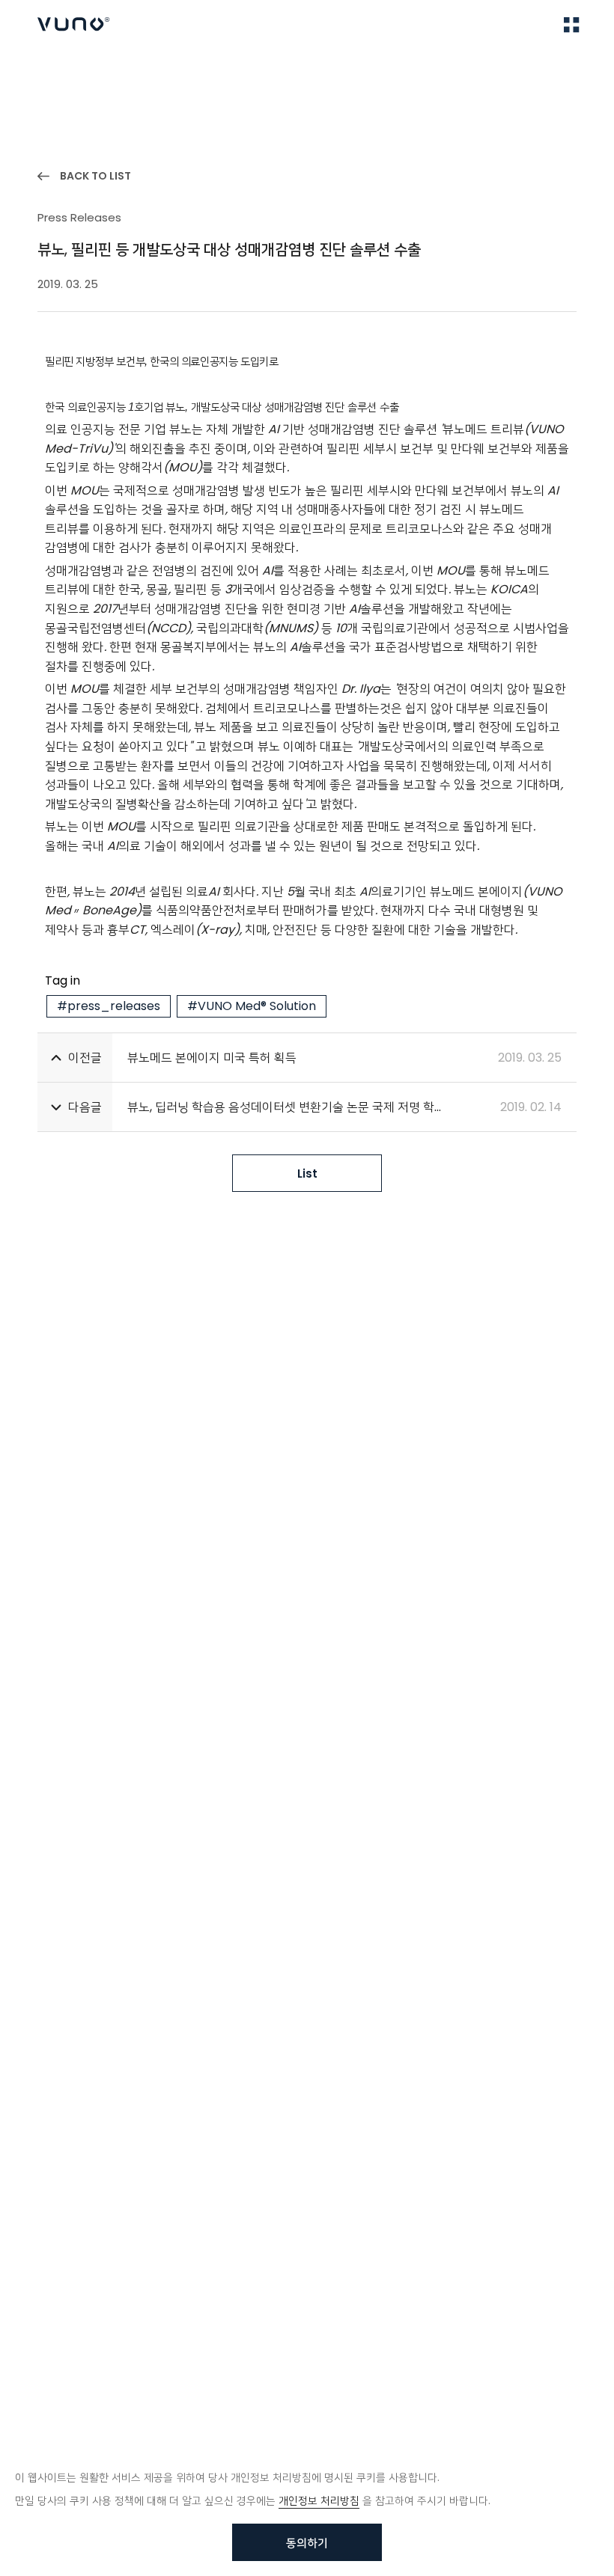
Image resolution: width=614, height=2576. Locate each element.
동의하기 (307, 2543)
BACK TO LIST (95, 176)
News (108, 68)
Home (52, 68)
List (307, 1174)
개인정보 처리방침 (319, 2500)
